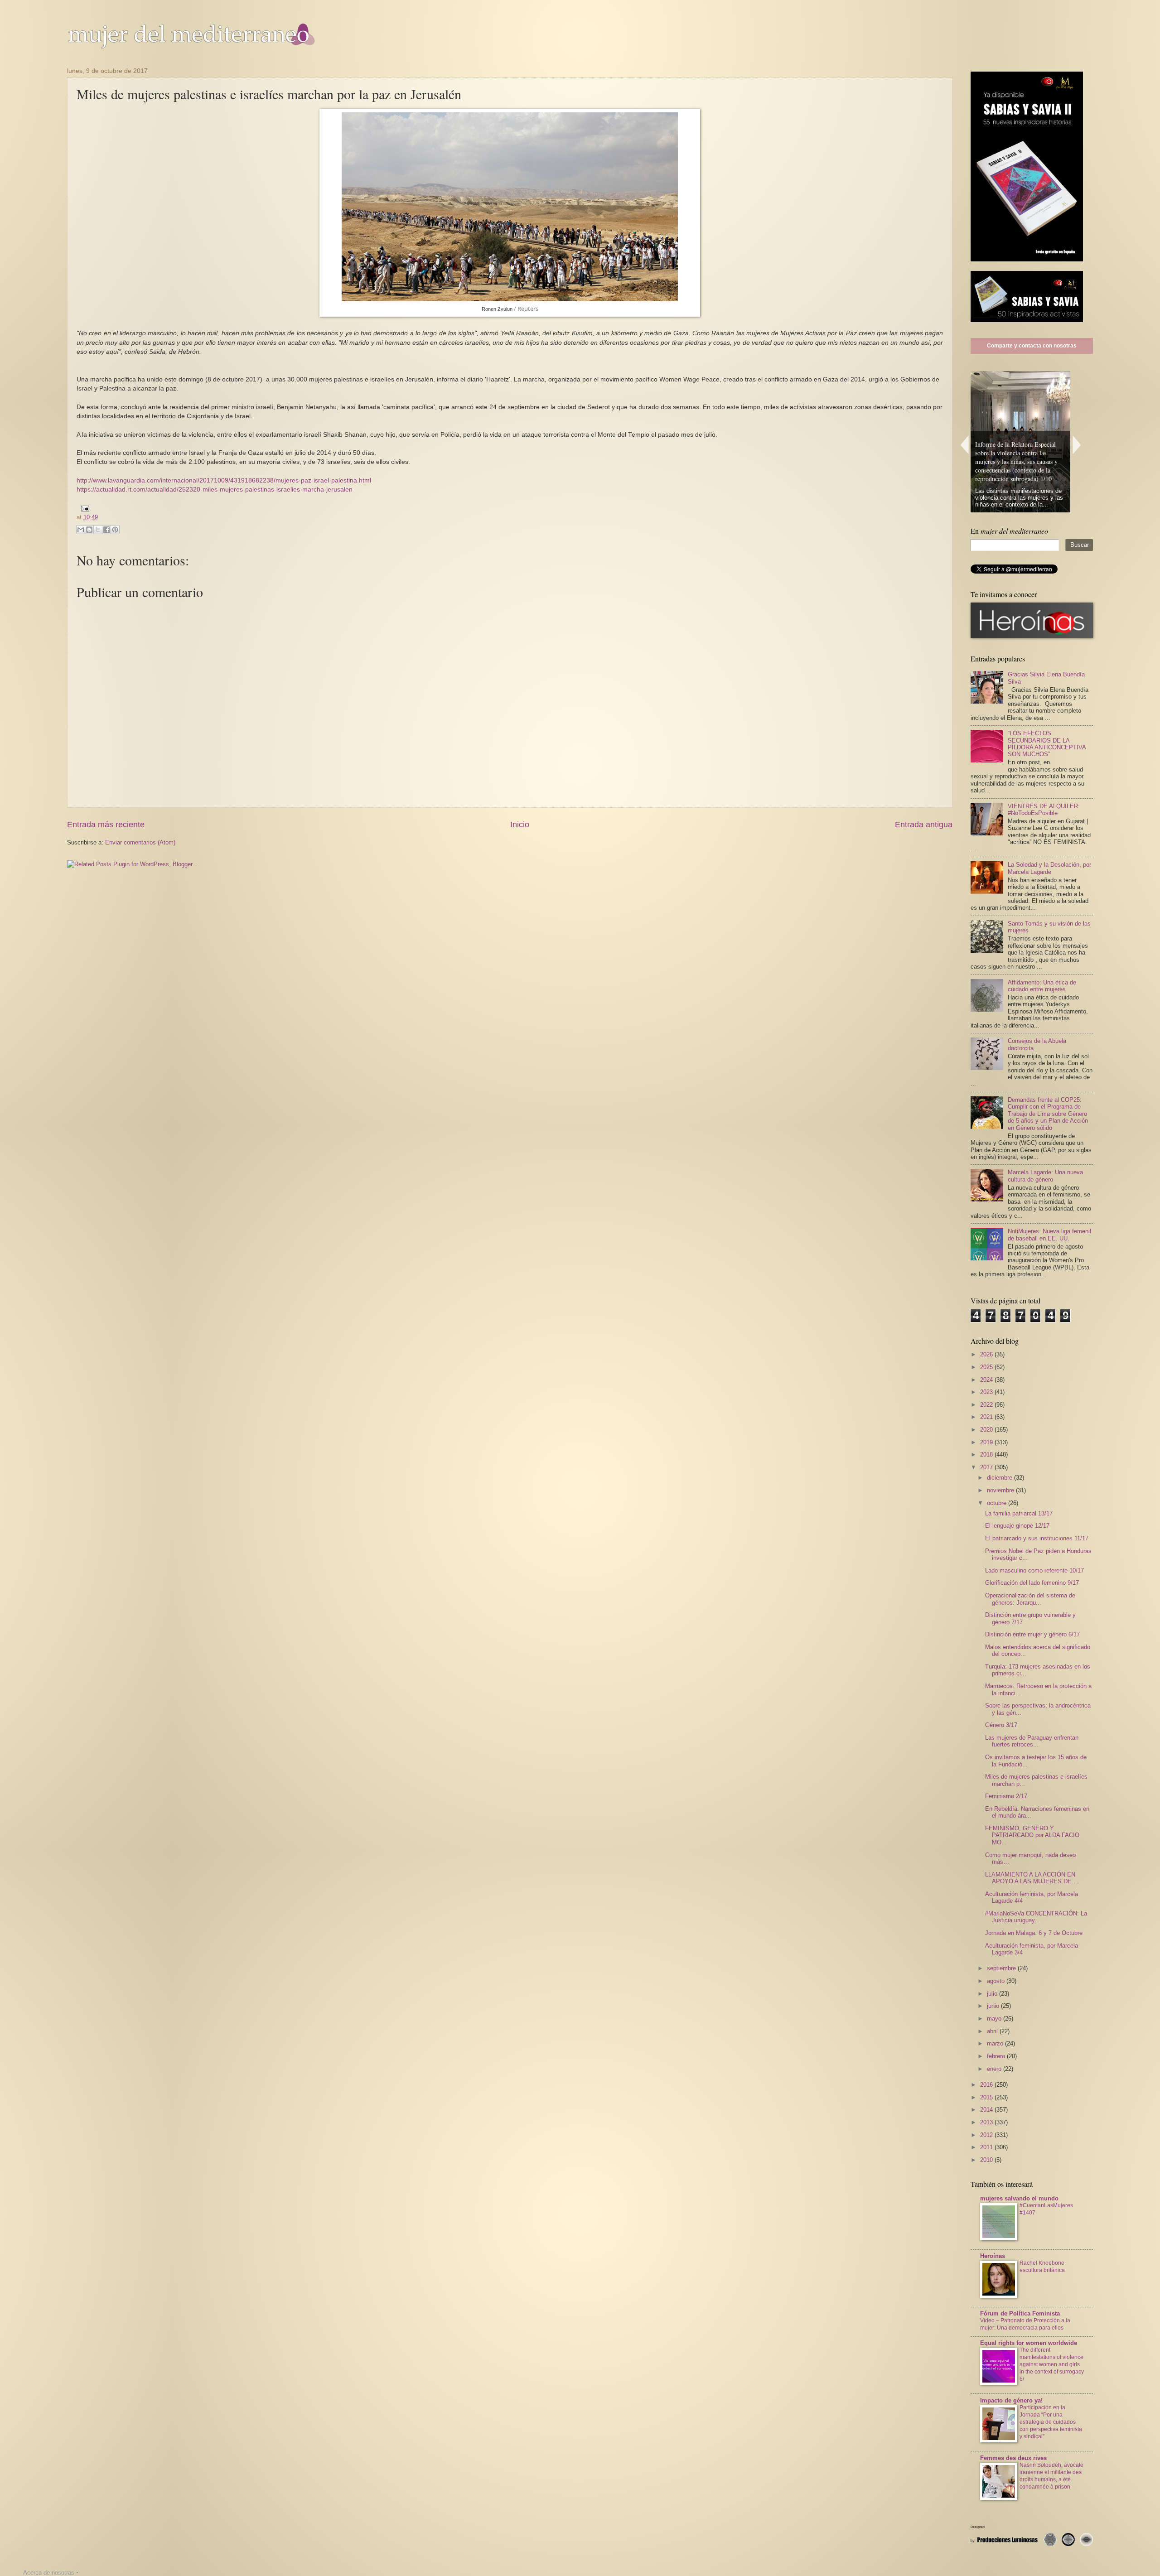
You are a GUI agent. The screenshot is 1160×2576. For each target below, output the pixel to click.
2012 (987, 2135)
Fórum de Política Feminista (1020, 2313)
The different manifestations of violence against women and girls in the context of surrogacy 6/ (1052, 2364)
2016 (987, 2085)
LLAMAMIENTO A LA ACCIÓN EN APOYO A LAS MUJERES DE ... (1032, 1878)
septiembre (1002, 1968)
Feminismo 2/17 (1006, 1796)
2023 (987, 1392)
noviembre (1001, 1490)
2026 (987, 1354)
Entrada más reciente (106, 825)
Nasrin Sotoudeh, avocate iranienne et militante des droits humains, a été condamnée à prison (1051, 2476)
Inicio (520, 825)
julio (993, 1994)
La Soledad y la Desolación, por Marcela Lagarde (1049, 868)
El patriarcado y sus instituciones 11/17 (1037, 1538)
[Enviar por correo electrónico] (81, 530)
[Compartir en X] (98, 530)
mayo (995, 2019)
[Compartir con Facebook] (106, 530)
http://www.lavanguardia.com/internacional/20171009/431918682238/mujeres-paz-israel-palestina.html (224, 480)
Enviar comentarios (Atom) (140, 842)
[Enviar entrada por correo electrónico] (84, 508)
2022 (987, 1405)
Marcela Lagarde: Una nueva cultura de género (1045, 1176)
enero (995, 2069)
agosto (997, 1981)
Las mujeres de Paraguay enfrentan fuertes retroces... (1032, 1741)
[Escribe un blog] (89, 530)
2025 (987, 1367)
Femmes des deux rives (1013, 2458)
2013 (987, 2122)
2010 (987, 2160)
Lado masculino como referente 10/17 (1034, 1570)
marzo (996, 2043)
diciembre (1000, 1478)
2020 (987, 1430)
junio (994, 2006)
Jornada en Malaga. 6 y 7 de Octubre (1034, 1933)
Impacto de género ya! (1011, 2400)
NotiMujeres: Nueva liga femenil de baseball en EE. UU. (1049, 1235)
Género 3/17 (1001, 1725)
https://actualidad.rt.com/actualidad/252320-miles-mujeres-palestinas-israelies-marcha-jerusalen (215, 490)
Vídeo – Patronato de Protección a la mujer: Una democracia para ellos (1025, 2324)
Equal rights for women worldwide (1029, 2343)
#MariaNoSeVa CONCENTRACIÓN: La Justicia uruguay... (1036, 1917)
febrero (997, 2056)
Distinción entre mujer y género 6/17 (1032, 1634)
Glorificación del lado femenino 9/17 (1032, 1583)
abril (993, 2031)
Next (1077, 445)
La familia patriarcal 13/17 (1019, 1513)
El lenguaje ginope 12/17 (1017, 1526)
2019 (987, 1442)
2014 (987, 2110)
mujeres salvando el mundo (1019, 2198)
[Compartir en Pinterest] (115, 530)
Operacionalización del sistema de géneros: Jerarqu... (1030, 1599)
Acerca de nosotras (49, 2573)
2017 (987, 1467)
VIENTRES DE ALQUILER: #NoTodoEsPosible (1044, 810)
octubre (998, 1503)
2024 (987, 1380)
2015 (987, 2097)
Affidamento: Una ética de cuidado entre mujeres (1042, 986)
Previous (964, 445)
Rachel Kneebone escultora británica (1042, 2267)
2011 (987, 2147)
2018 (987, 1454)
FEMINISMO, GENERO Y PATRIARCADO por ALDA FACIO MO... (1032, 1835)
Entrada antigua (924, 825)
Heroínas (993, 2256)
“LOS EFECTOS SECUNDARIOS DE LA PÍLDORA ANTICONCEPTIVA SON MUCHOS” (1047, 744)
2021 (987, 1417)
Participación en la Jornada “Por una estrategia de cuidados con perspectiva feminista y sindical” (1051, 2422)
